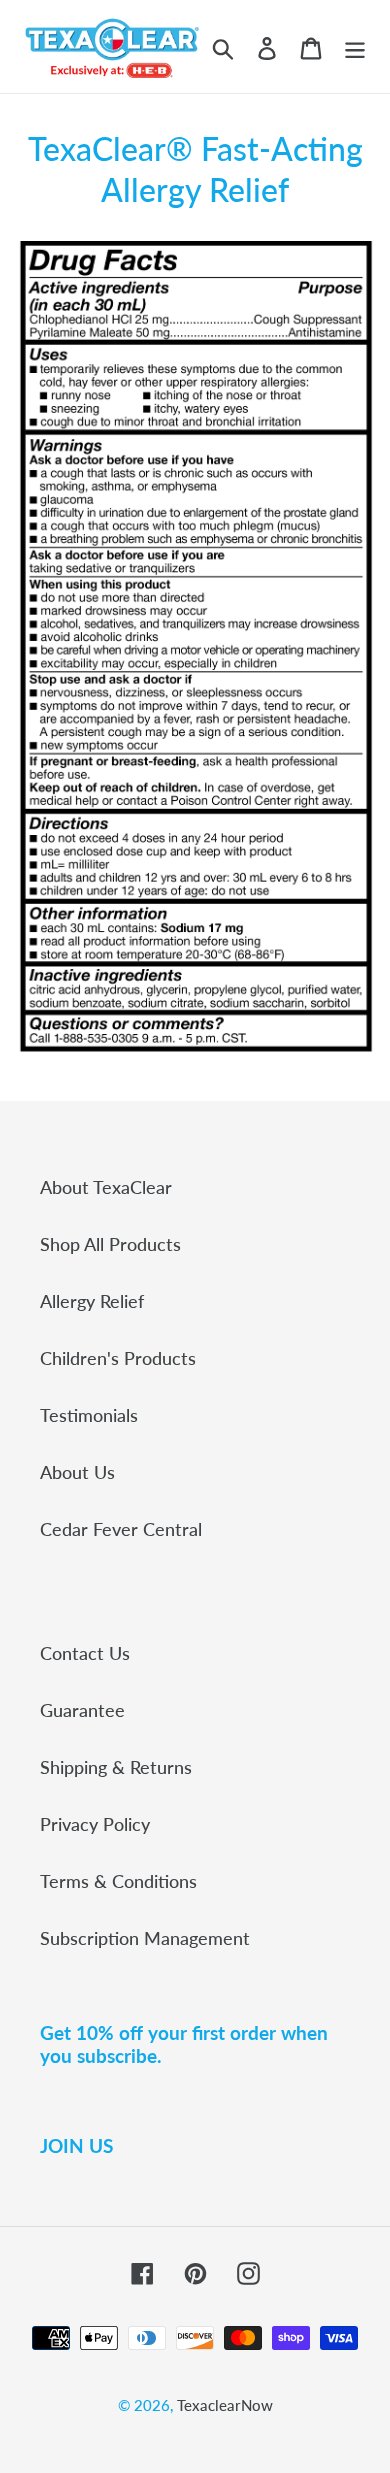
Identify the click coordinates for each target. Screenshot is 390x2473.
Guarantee (82, 1710)
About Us (77, 1472)
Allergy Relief (92, 1301)
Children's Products (118, 1358)
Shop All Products (110, 1244)
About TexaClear (106, 1187)
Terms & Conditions (118, 1881)
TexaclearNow (225, 2405)
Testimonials (89, 1415)
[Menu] (355, 46)
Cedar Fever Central (121, 1529)
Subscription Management (145, 1938)
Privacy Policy (95, 1824)
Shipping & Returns (116, 1767)
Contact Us (85, 1653)
